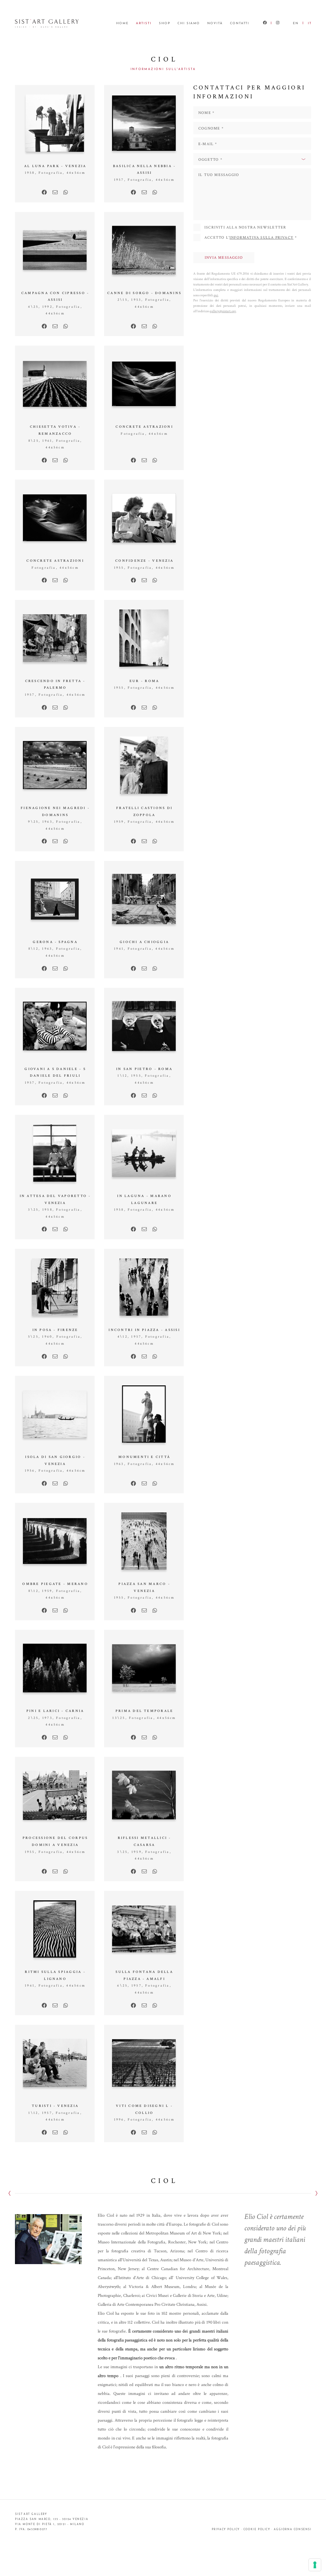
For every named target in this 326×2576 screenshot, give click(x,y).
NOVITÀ (215, 23)
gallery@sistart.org (223, 311)
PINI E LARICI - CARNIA (55, 1711)
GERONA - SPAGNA (55, 942)
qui (216, 295)
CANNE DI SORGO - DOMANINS (144, 293)
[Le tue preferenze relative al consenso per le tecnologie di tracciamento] (315, 2565)
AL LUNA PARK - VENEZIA (55, 166)
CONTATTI (240, 23)
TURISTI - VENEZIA (55, 2106)
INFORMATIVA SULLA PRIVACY (262, 238)
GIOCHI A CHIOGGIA (144, 942)
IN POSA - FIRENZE (55, 1330)
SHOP (165, 23)
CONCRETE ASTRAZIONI (144, 427)
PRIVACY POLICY (226, 2530)
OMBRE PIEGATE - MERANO (55, 1584)
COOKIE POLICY (257, 2530)
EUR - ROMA (144, 681)
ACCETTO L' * (251, 238)
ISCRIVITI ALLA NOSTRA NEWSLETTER (245, 227)
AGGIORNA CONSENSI (293, 2530)
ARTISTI (144, 23)
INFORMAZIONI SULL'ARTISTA (163, 69)
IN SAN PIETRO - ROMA (144, 1069)
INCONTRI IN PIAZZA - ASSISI (144, 1330)
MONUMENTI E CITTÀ (144, 1457)
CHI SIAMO (189, 23)
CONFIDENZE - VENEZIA (144, 561)
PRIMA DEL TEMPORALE (145, 1711)
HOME (122, 23)
